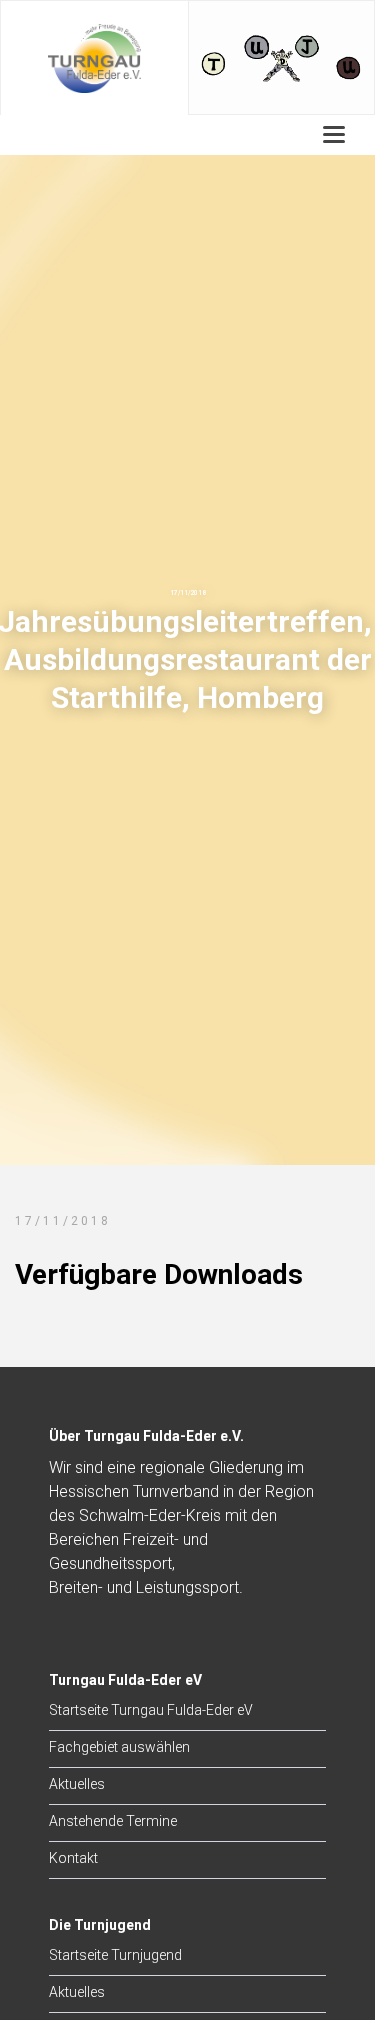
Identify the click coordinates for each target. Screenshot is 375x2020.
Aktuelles (77, 1784)
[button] (334, 134)
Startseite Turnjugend (115, 1955)
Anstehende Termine (113, 1821)
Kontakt (73, 1858)
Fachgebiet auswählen (119, 1747)
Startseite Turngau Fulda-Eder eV (151, 1710)
